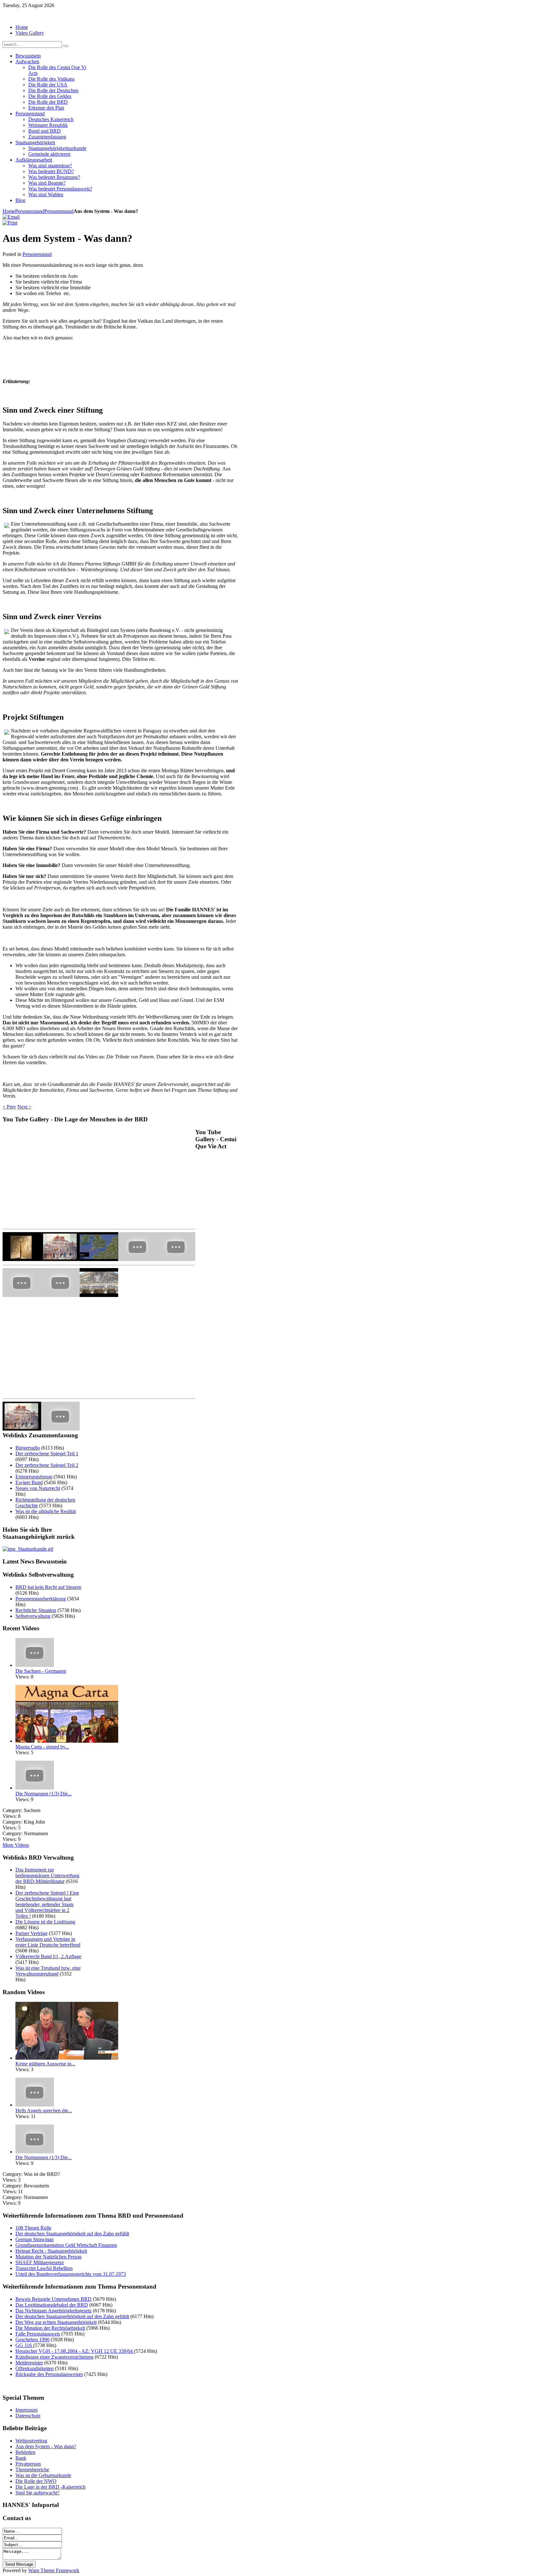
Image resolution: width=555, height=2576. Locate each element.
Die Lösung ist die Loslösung (45, 1922)
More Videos (16, 1845)
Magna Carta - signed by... (42, 1747)
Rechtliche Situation (36, 1610)
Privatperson (28, 2464)
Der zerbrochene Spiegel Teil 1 (47, 1454)
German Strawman (35, 2239)
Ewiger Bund (29, 1482)
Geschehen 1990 (32, 2339)
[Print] (10, 223)
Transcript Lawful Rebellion (44, 2268)
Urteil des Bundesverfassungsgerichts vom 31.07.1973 (71, 2274)
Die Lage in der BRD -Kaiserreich (50, 2487)
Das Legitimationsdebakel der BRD (52, 2305)
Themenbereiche (32, 2470)
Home (9, 211)
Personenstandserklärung (41, 1599)
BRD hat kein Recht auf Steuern (48, 1587)
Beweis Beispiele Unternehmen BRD (53, 2299)
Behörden (25, 2452)
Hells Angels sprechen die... (44, 2111)
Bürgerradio (28, 1448)
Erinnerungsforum (34, 1477)
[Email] (11, 217)
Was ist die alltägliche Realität (46, 1511)
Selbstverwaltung (33, 1616)
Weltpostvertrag (31, 2441)
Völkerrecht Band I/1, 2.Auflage (48, 1956)
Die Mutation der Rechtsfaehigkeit (50, 2328)
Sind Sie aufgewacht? (37, 2493)
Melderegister (29, 2363)
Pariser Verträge (31, 1933)
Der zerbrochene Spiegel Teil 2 (47, 1465)
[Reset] (66, 46)
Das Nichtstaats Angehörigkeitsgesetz (53, 2311)
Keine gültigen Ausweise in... (45, 2064)
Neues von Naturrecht (38, 1488)
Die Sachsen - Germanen (41, 1671)
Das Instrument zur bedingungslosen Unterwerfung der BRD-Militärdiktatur (47, 1875)
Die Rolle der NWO (36, 2481)
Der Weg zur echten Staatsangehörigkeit (56, 2322)
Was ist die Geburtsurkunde (43, 2475)
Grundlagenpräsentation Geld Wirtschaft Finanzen (66, 2245)
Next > (24, 1107)
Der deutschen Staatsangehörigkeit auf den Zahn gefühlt (72, 2234)
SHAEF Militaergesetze (40, 2262)
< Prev (9, 1107)
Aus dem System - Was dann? (46, 2446)
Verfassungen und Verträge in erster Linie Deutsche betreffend (48, 1942)
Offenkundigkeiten (35, 2368)
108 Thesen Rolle (33, 2228)
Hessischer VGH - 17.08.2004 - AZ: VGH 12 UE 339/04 (75, 2351)
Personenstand (30, 211)
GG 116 (24, 2345)
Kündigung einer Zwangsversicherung (54, 2357)
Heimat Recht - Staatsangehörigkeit (51, 2251)
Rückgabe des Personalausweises (49, 2374)
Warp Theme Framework (54, 2570)
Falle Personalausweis (38, 2334)
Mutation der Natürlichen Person (48, 2257)
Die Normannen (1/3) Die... (44, 1794)
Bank (21, 2458)
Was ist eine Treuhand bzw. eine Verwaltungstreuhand (48, 1971)
